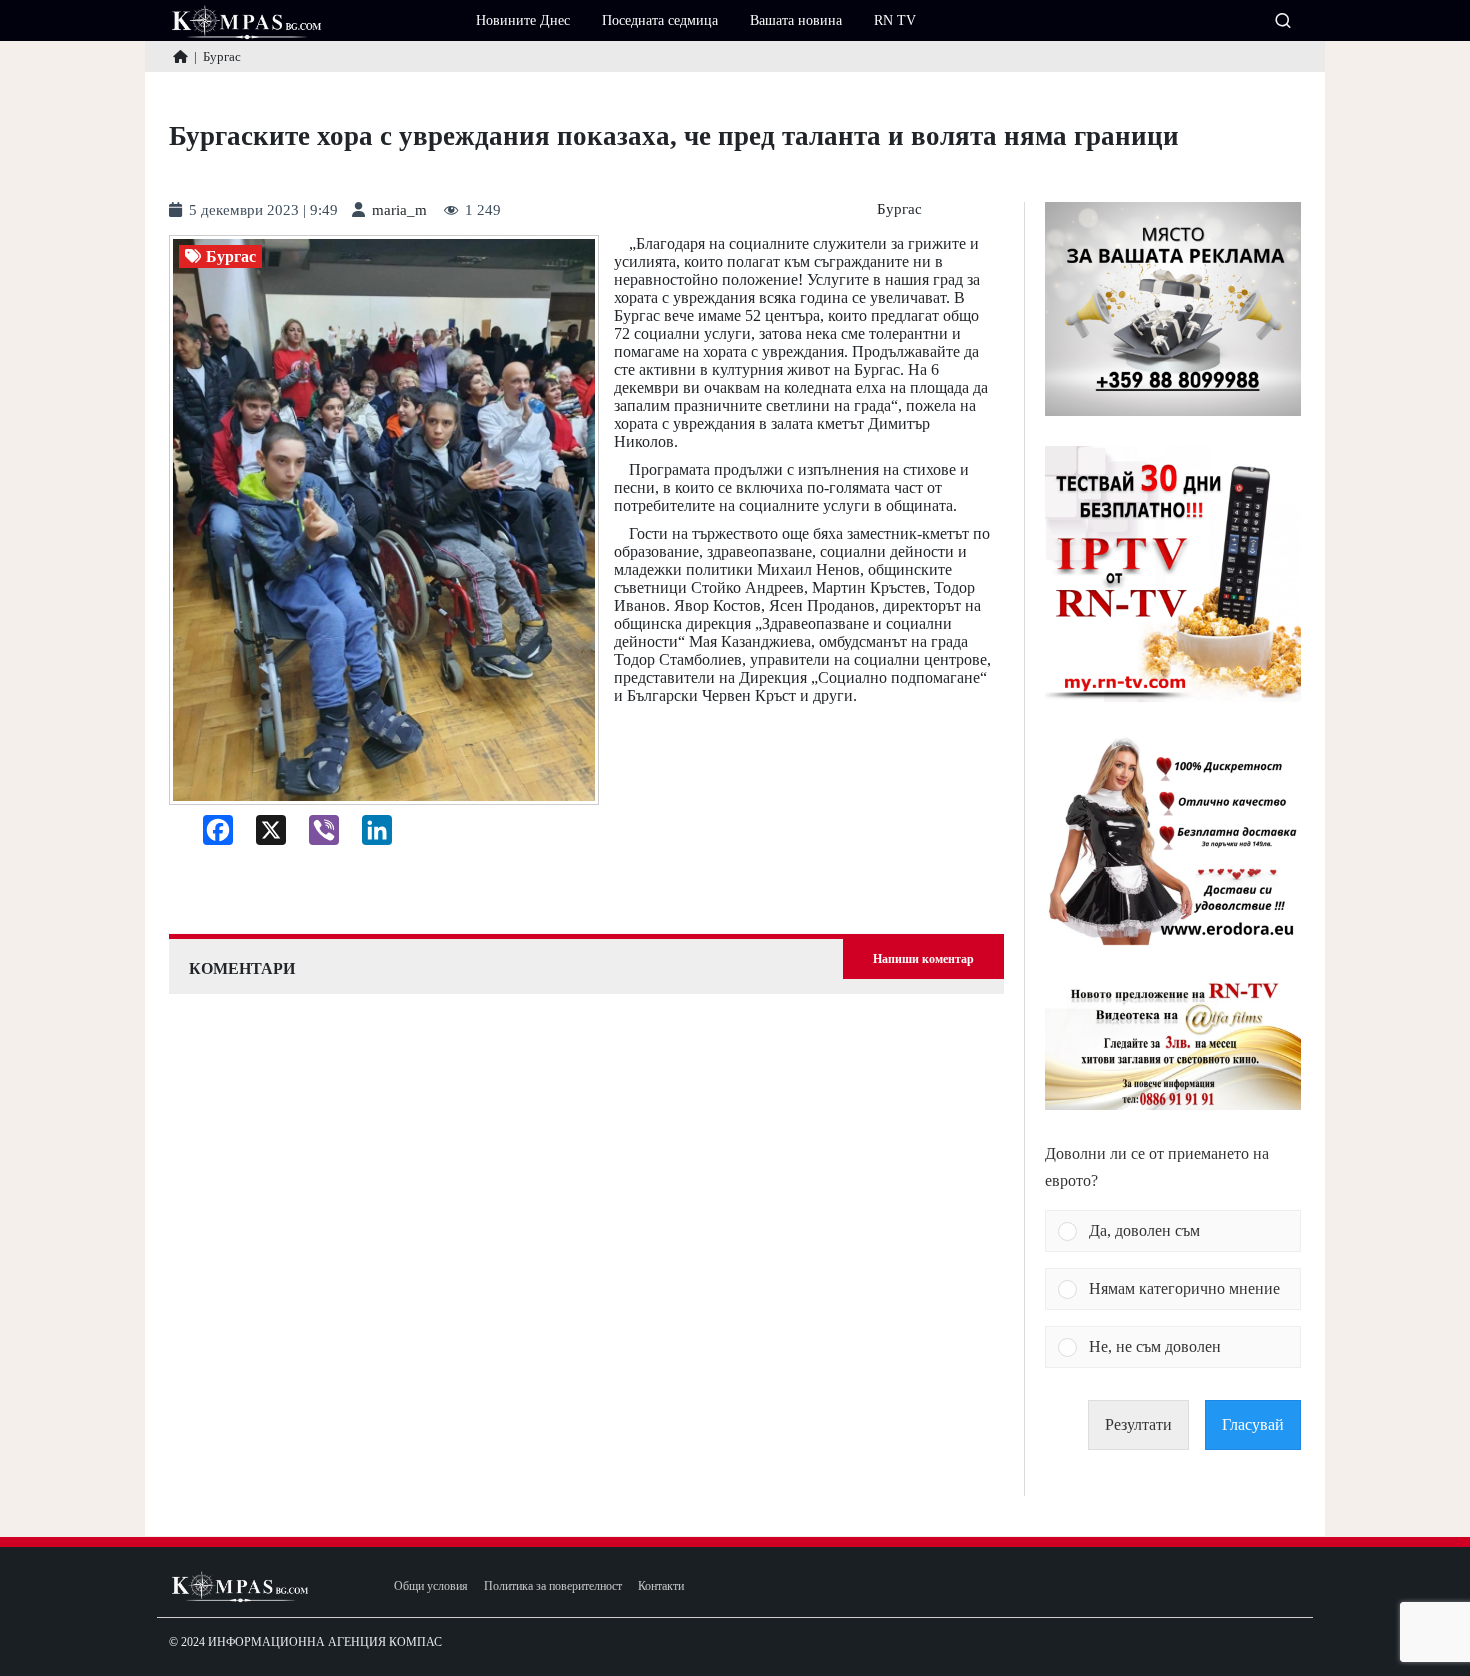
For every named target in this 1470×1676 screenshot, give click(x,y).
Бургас (899, 209)
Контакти (661, 1586)
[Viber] (316, 835)
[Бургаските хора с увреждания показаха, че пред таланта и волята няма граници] (384, 520)
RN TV (895, 20)
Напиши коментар (923, 959)
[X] (263, 835)
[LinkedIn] (369, 835)
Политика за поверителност (553, 1586)
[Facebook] (210, 835)
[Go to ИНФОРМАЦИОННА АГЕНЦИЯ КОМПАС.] (180, 56)
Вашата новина (796, 20)
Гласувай (1253, 1424)
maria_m (399, 210)
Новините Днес (523, 20)
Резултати (1138, 1424)
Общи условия (431, 1586)
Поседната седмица (660, 20)
